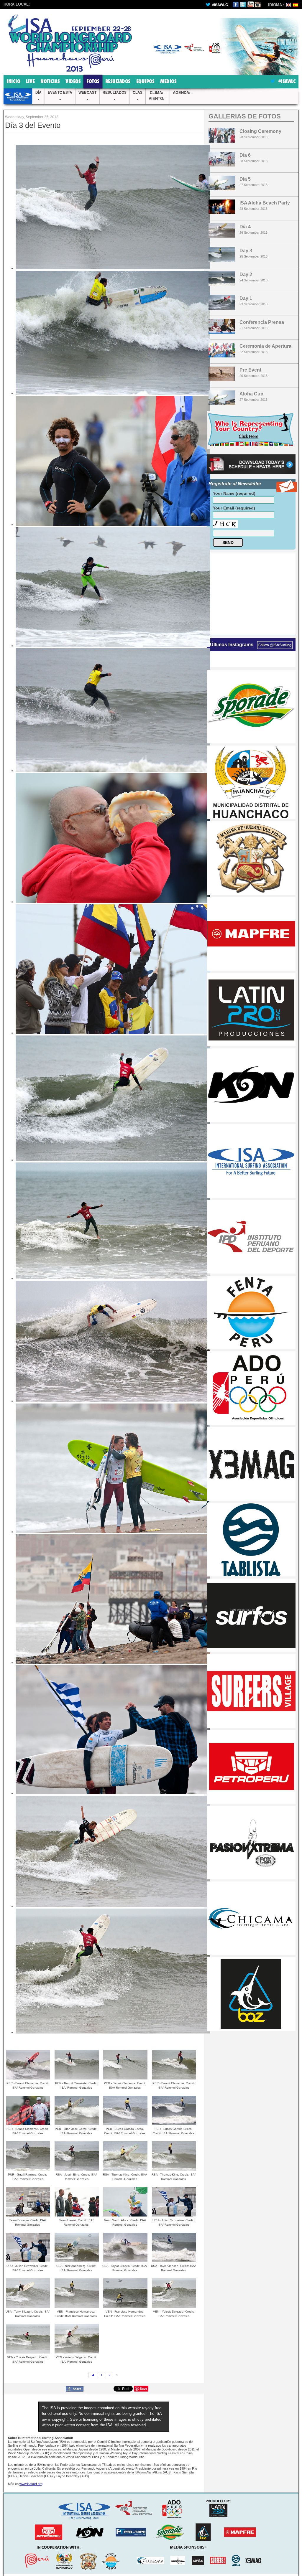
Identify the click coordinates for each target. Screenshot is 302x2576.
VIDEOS (73, 82)
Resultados (118, 82)
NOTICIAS (50, 82)
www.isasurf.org (31, 2484)
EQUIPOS (145, 82)
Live (30, 82)
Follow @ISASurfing (275, 645)
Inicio (13, 82)
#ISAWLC (286, 82)
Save (143, 2388)
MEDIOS (168, 82)
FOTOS (93, 82)
